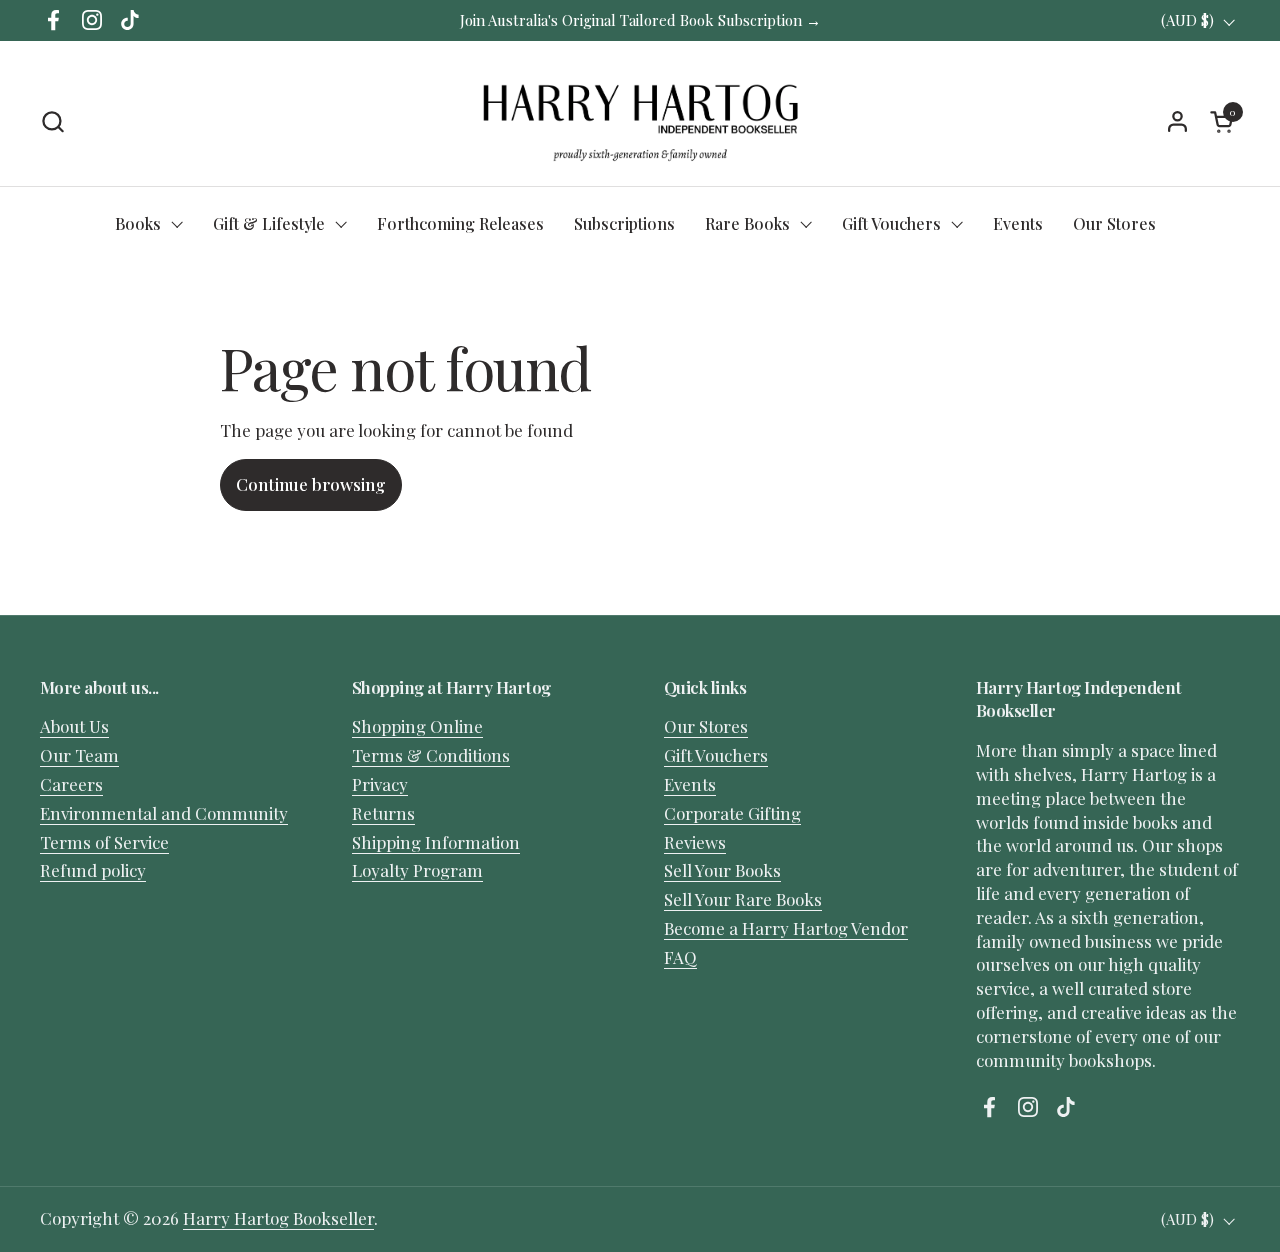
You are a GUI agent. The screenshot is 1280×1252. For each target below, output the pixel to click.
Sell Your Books (722, 870)
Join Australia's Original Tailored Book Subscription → (640, 20)
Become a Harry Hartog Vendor (786, 928)
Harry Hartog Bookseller (278, 1218)
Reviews (695, 842)
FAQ (680, 957)
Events (690, 784)
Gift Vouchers (716, 755)
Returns (383, 813)
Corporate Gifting (732, 813)
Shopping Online (417, 726)
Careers (71, 784)
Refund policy (93, 870)
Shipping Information (436, 842)
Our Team (79, 755)
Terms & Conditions (431, 755)
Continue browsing (311, 484)
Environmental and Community (164, 813)
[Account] (1177, 121)
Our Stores (706, 726)
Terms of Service (104, 842)
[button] (52, 121)
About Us (74, 726)
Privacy (380, 784)
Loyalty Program (417, 870)
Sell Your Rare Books (743, 899)
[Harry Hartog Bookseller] (640, 121)
